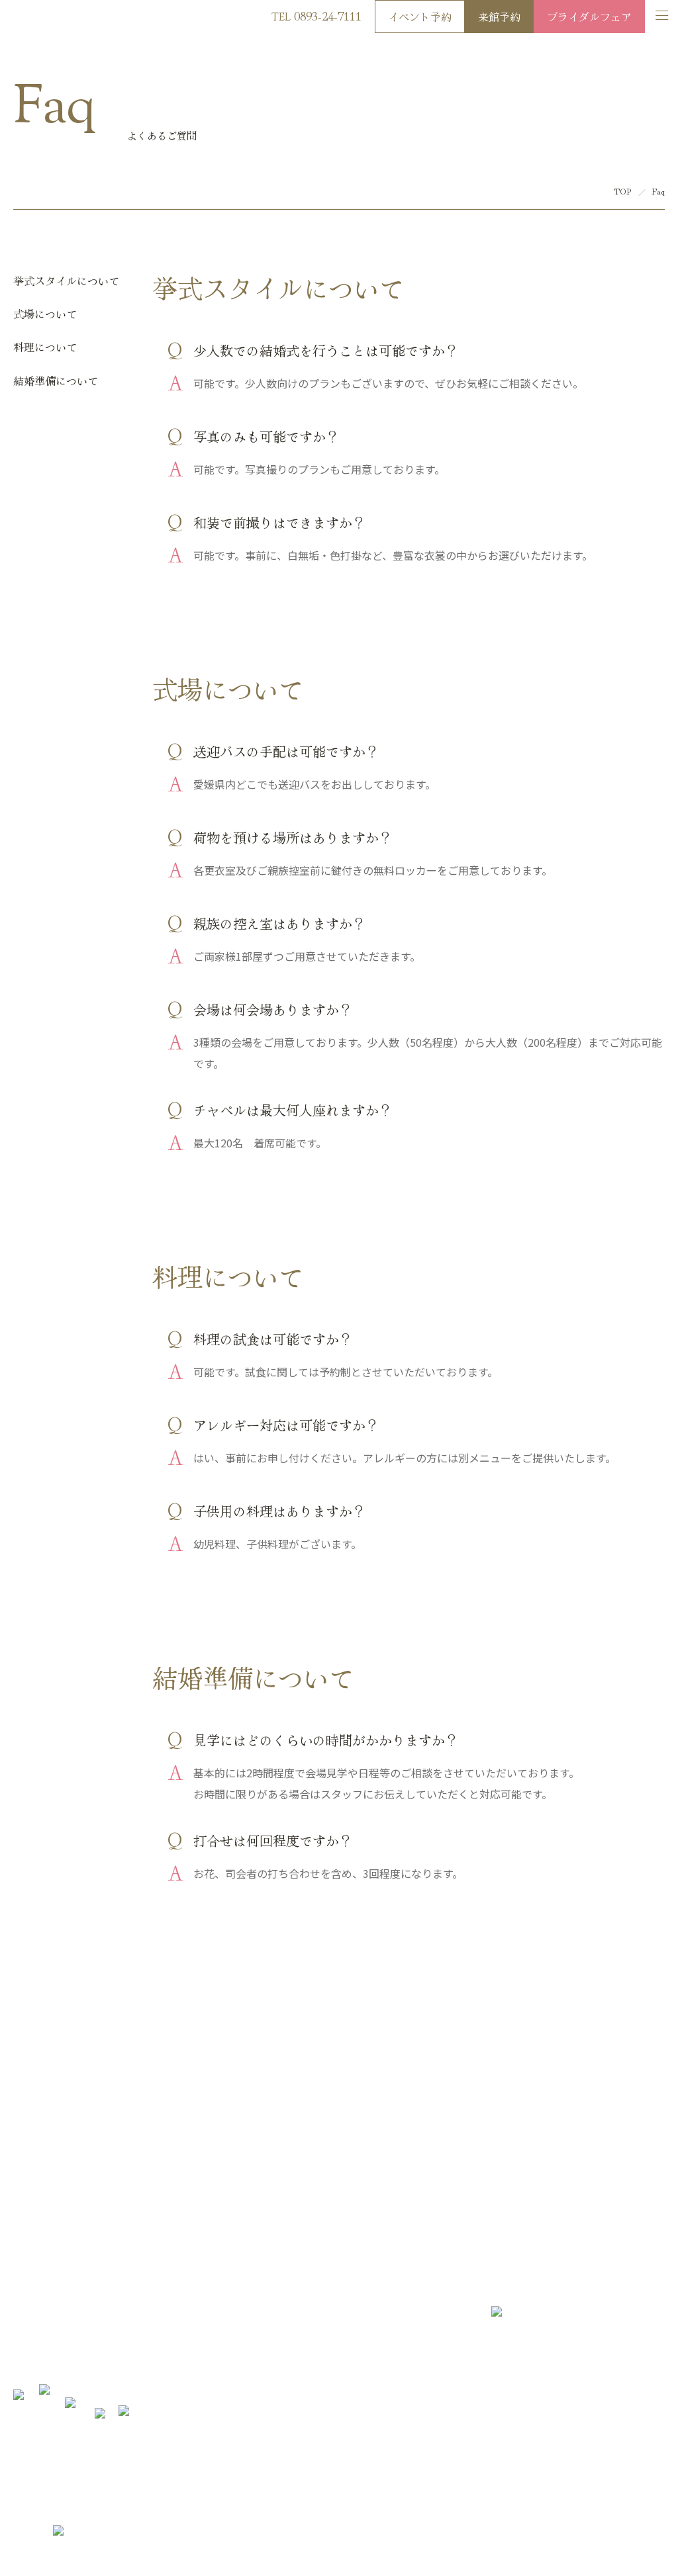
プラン (26, 2322)
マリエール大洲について (61, 2279)
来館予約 (499, 17)
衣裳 (152, 2322)
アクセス (543, 2536)
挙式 (22, 2364)
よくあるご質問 (303, 2322)
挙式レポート (169, 2364)
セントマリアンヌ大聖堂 (61, 2343)
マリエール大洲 (51, 19)
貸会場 (286, 2364)
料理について (45, 347)
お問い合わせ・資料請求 (381, 2163)
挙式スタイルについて (66, 281)
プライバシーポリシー (616, 2536)
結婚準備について (56, 380)
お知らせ (290, 2279)
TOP (623, 191)
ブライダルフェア (589, 17)
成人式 (286, 2343)
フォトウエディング (182, 2343)
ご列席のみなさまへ (312, 2300)
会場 (152, 2279)
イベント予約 (420, 17)
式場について (45, 314)
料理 (152, 2300)
